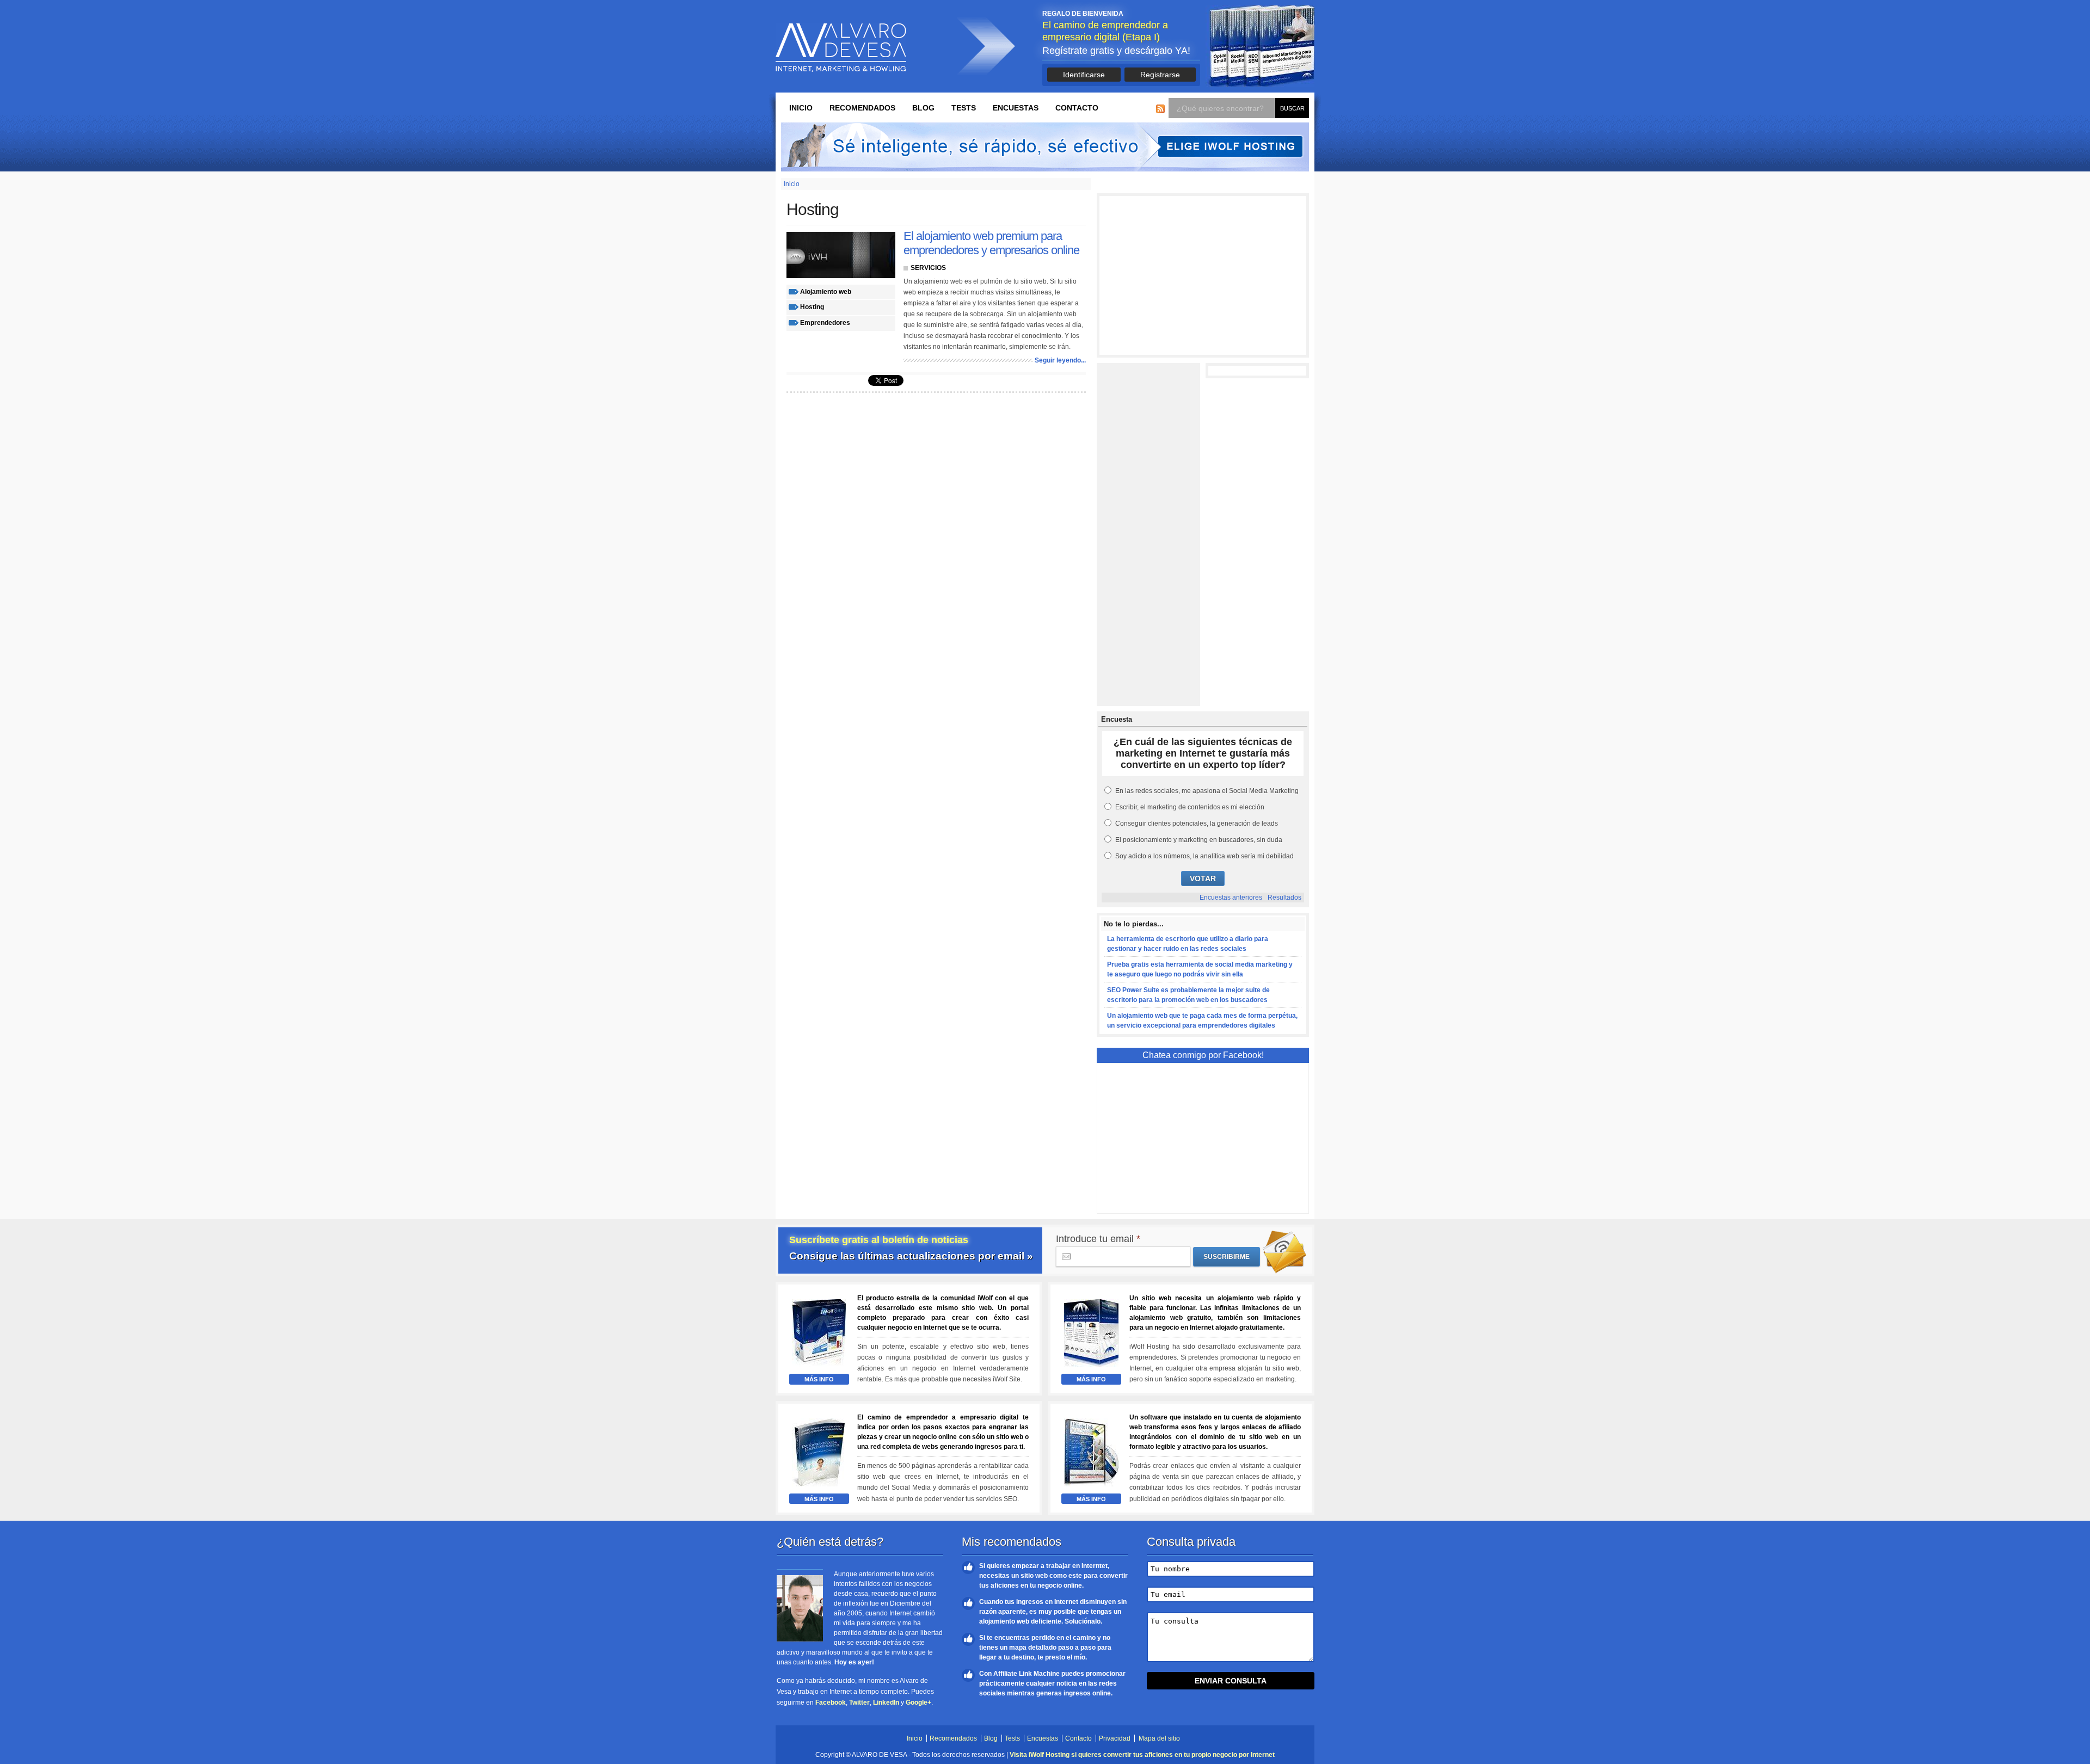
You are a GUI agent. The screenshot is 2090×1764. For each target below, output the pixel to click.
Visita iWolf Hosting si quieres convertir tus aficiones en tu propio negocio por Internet (1142, 1755)
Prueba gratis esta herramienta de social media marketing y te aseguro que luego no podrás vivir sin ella (1200, 969)
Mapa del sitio (1159, 1738)
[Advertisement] (1203, 275)
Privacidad (1115, 1738)
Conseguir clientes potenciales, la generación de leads (1197, 823)
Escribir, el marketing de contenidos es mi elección (1190, 807)
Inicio (801, 108)
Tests (964, 108)
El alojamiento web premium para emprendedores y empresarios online (991, 243)
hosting (812, 307)
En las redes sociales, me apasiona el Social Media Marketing (1207, 791)
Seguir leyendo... (1060, 360)
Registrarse (1160, 75)
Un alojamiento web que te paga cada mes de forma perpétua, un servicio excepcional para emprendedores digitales (1202, 1021)
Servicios (928, 268)
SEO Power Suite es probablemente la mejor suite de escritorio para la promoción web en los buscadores (1188, 995)
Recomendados (862, 108)
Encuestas (1016, 108)
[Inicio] (841, 48)
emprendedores (825, 323)
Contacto (1077, 108)
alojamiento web (826, 292)
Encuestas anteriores (1231, 898)
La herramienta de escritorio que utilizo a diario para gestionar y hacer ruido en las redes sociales (1188, 944)
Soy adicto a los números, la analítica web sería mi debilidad (1204, 856)
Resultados (1284, 898)
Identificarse (1084, 75)
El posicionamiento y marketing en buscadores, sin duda (1199, 840)
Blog (923, 108)
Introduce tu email (1098, 1239)
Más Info (819, 1379)
